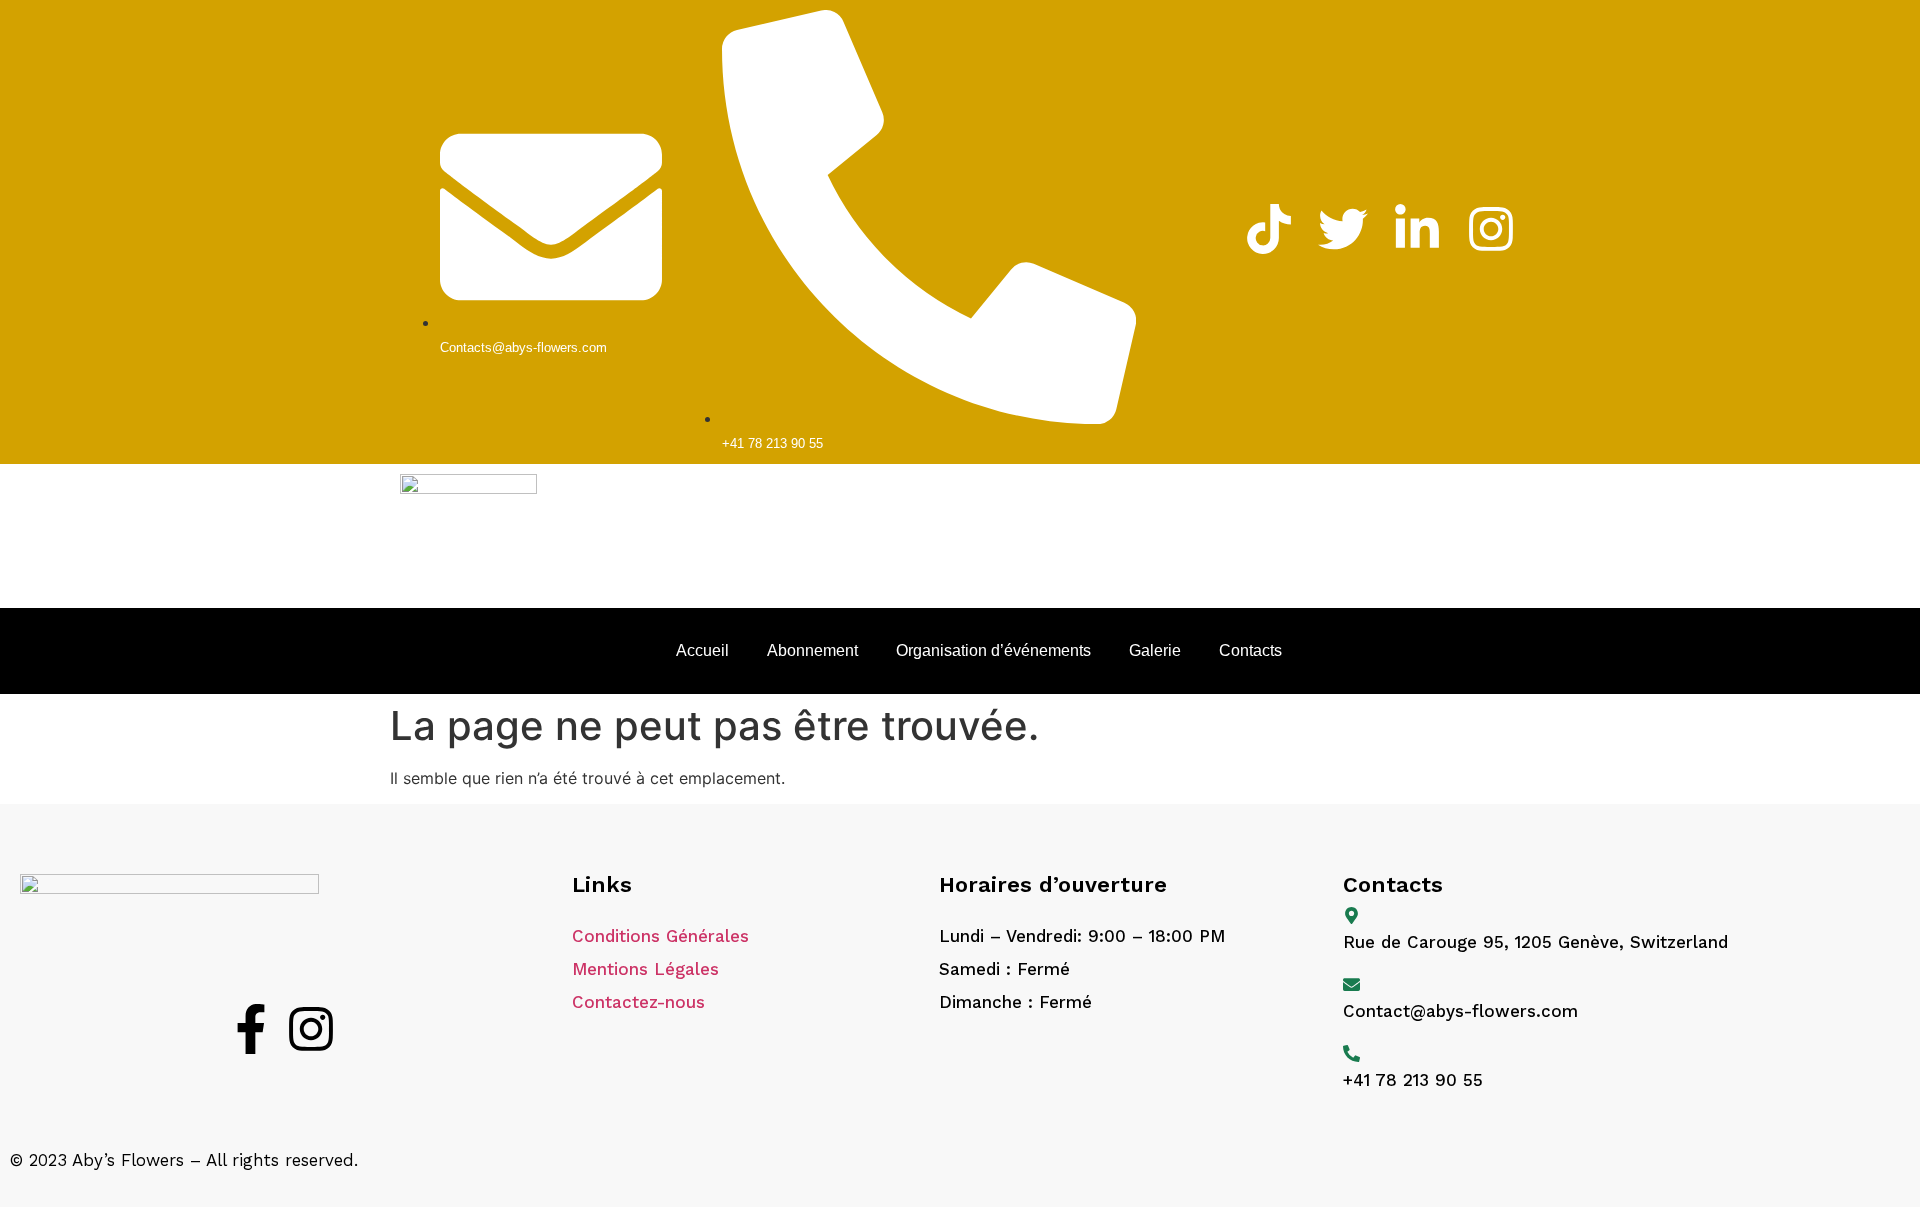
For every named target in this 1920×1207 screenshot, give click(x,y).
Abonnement (812, 650)
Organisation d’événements (993, 650)
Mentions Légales (645, 969)
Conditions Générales (660, 936)
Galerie (1155, 650)
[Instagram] (311, 1032)
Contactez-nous (638, 1002)
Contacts (1250, 650)
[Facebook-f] (251, 1032)
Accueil (702, 650)
